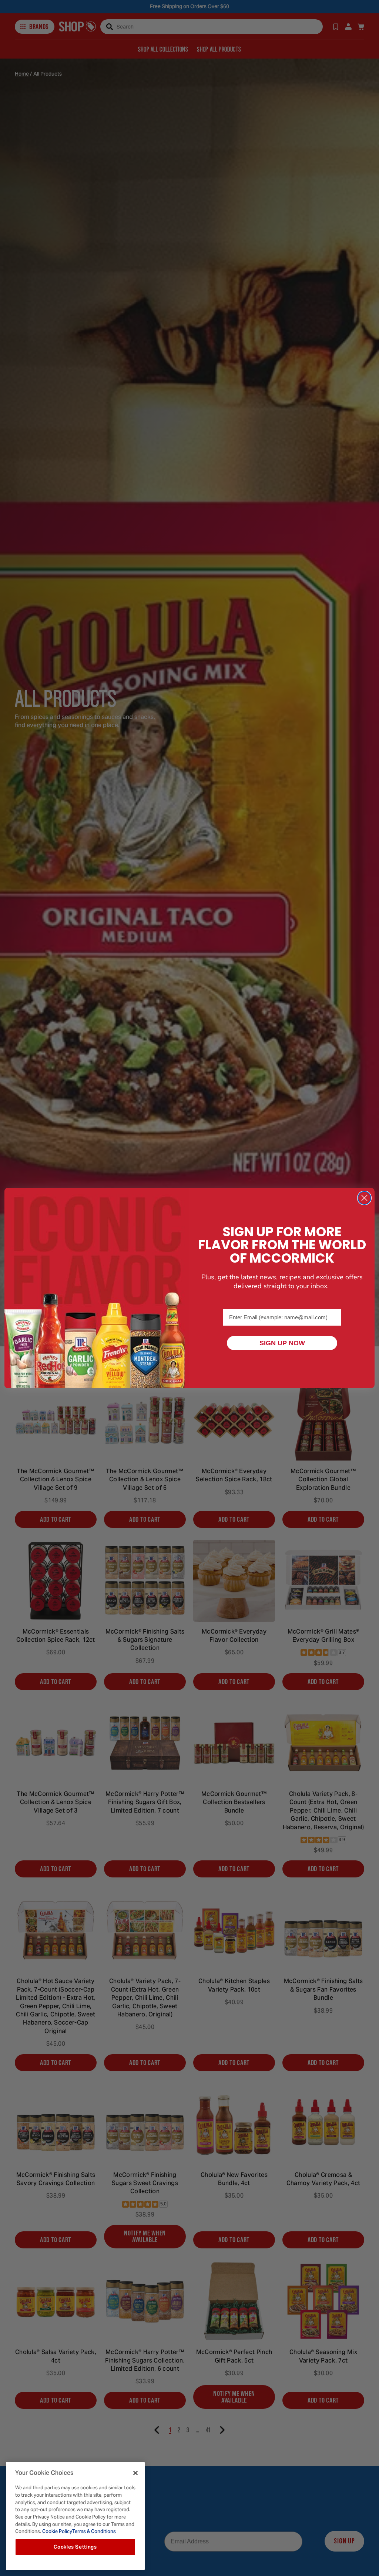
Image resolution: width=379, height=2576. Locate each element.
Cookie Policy (57, 2531)
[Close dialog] (364, 1198)
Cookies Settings (75, 2547)
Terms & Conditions (94, 2531)
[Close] (135, 2473)
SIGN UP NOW (282, 1343)
